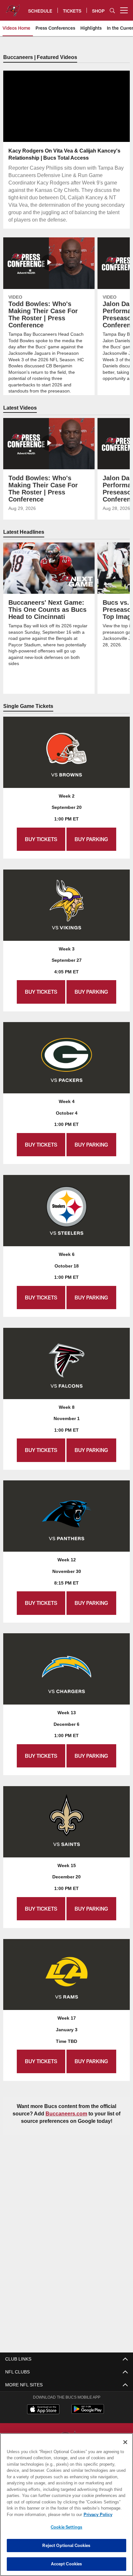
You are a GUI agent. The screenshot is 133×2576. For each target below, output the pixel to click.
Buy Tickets (41, 839)
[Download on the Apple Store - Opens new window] (43, 2410)
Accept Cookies (67, 2564)
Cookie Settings (66, 2527)
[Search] (112, 10)
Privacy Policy (42, 2514)
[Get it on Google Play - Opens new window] (88, 2412)
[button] (67, 122)
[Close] (125, 2442)
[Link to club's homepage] (13, 8)
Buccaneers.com (66, 2114)
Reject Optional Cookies (66, 2545)
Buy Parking (91, 839)
